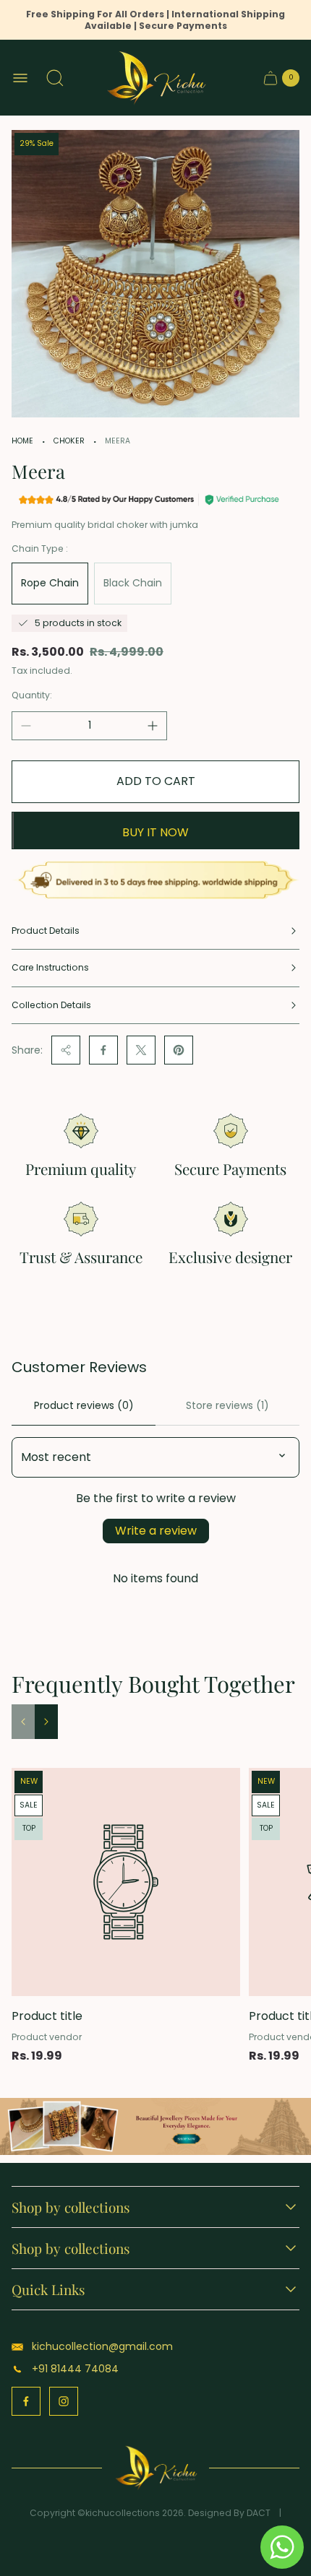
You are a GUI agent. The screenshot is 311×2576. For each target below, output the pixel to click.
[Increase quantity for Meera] (153, 726)
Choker (69, 441)
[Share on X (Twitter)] (141, 1050)
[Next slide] (46, 1722)
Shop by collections (71, 2207)
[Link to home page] (156, 2468)
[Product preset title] (126, 1882)
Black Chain (133, 583)
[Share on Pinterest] (179, 1050)
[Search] (55, 78)
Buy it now (155, 832)
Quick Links (48, 2289)
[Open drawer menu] (20, 78)
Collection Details (51, 1005)
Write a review (156, 1531)
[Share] (66, 1050)
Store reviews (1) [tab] (227, 1405)
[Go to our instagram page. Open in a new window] (64, 2401)
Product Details (46, 931)
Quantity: (32, 695)
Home (22, 441)
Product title (47, 2016)
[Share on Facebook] (103, 1050)
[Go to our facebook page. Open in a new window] (26, 2401)
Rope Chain (50, 583)
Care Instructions (50, 967)
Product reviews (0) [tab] (84, 1405)
